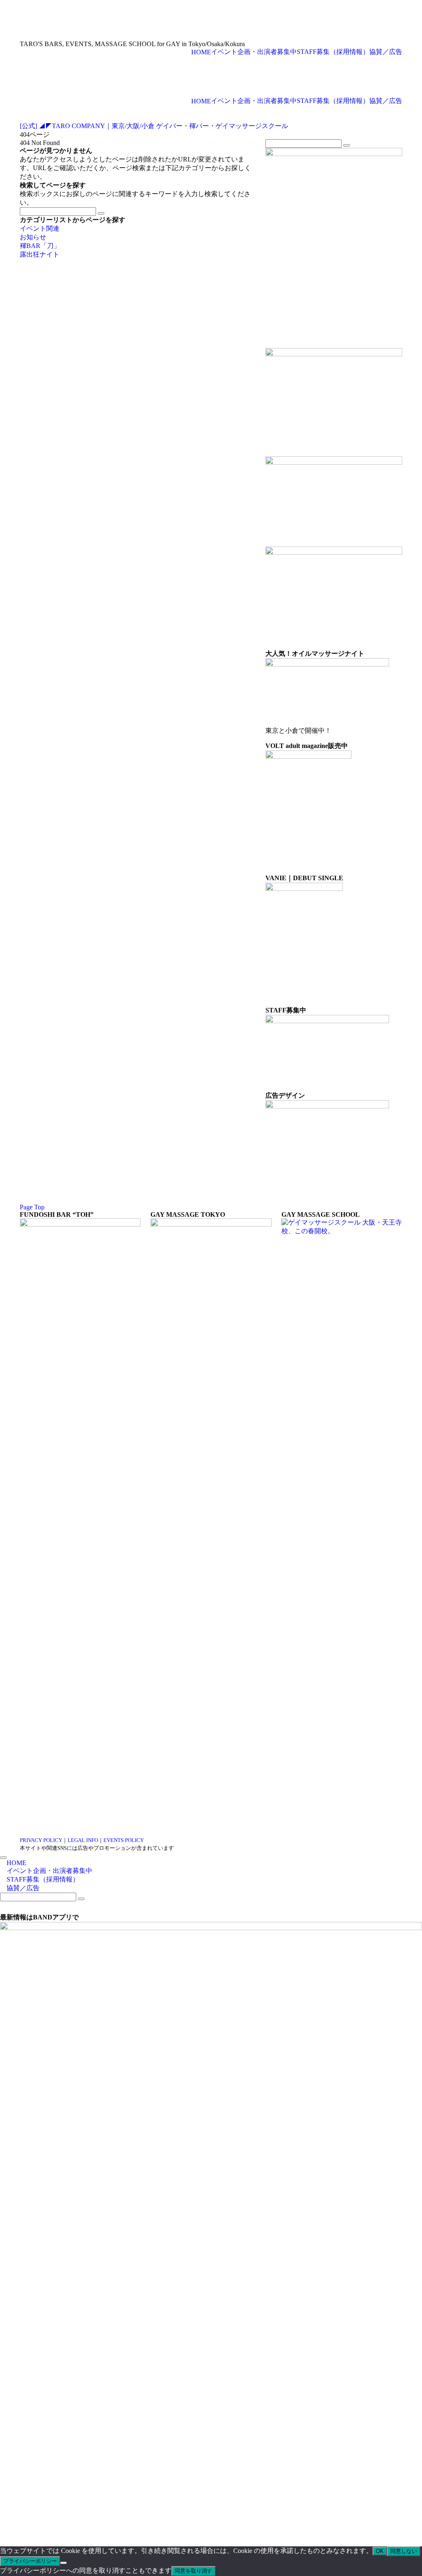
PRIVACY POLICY (41, 1840)
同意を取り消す (193, 2571)
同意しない (404, 2551)
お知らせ (33, 237)
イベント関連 (40, 228)
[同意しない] (63, 2563)
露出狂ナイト (40, 254)
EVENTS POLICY (124, 1840)
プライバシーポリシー (30, 2561)
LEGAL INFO (83, 1840)
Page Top (32, 1207)
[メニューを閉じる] (3, 1858)
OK (380, 2551)
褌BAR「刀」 (40, 246)
